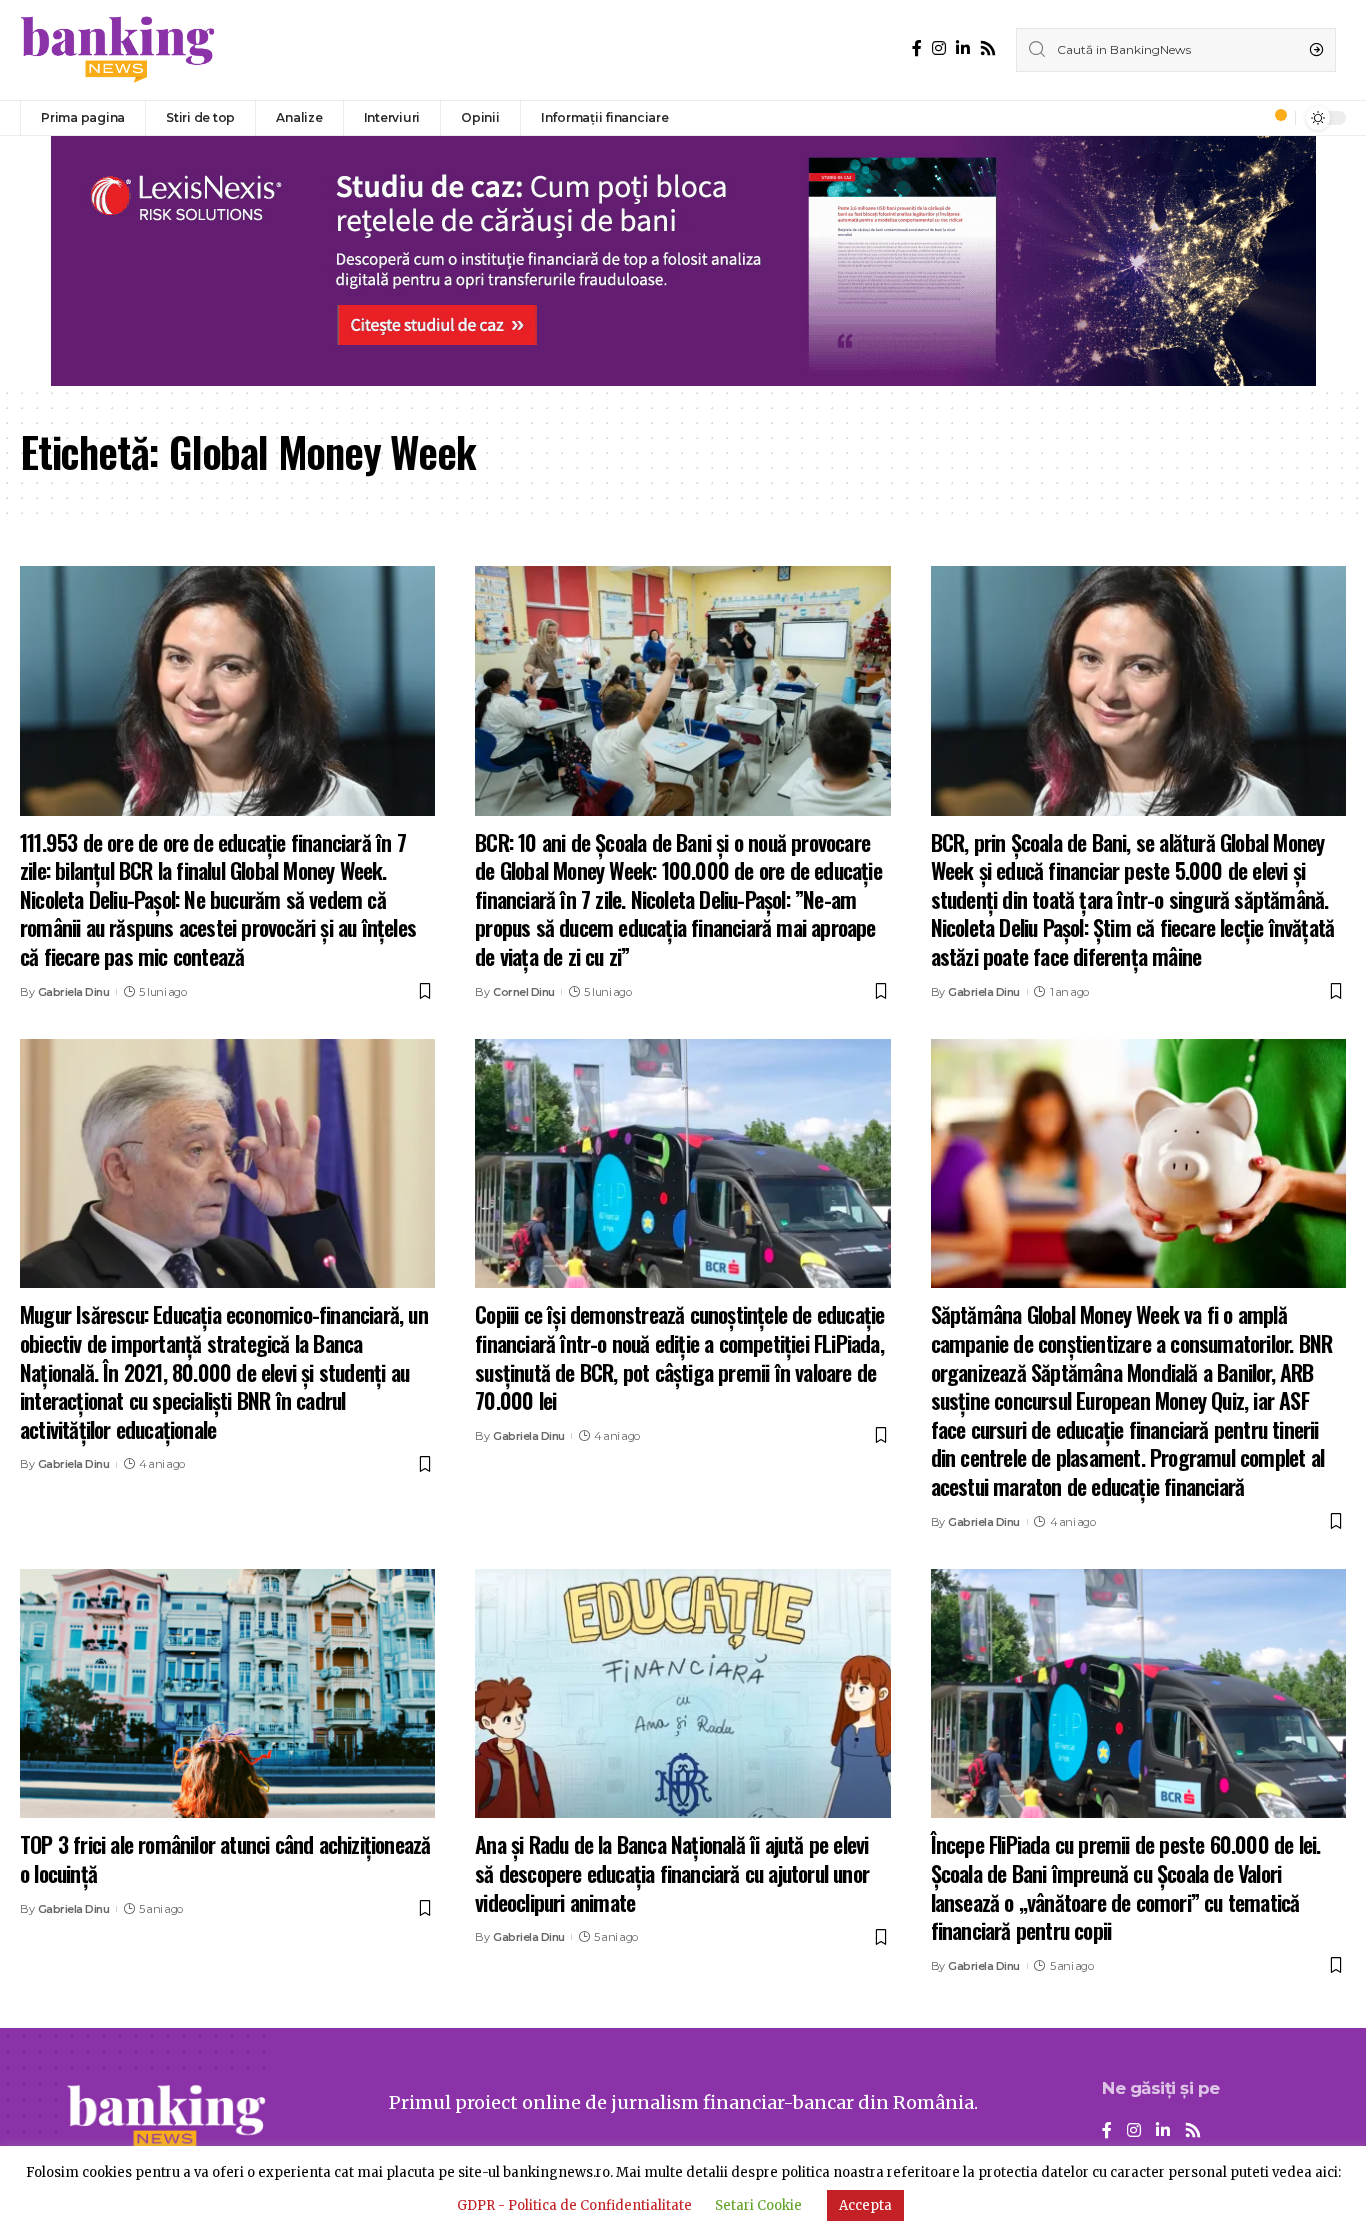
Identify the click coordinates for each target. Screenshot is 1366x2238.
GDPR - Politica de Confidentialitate (574, 2205)
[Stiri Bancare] (118, 50)
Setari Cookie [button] (758, 2205)
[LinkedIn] (963, 48)
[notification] (1275, 118)
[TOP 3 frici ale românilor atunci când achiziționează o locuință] (227, 1693)
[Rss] (988, 48)
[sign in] (1247, 118)
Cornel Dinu (524, 992)
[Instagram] (939, 48)
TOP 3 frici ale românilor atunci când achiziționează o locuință (225, 1858)
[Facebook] (917, 48)
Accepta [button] (865, 2205)
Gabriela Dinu (74, 992)
